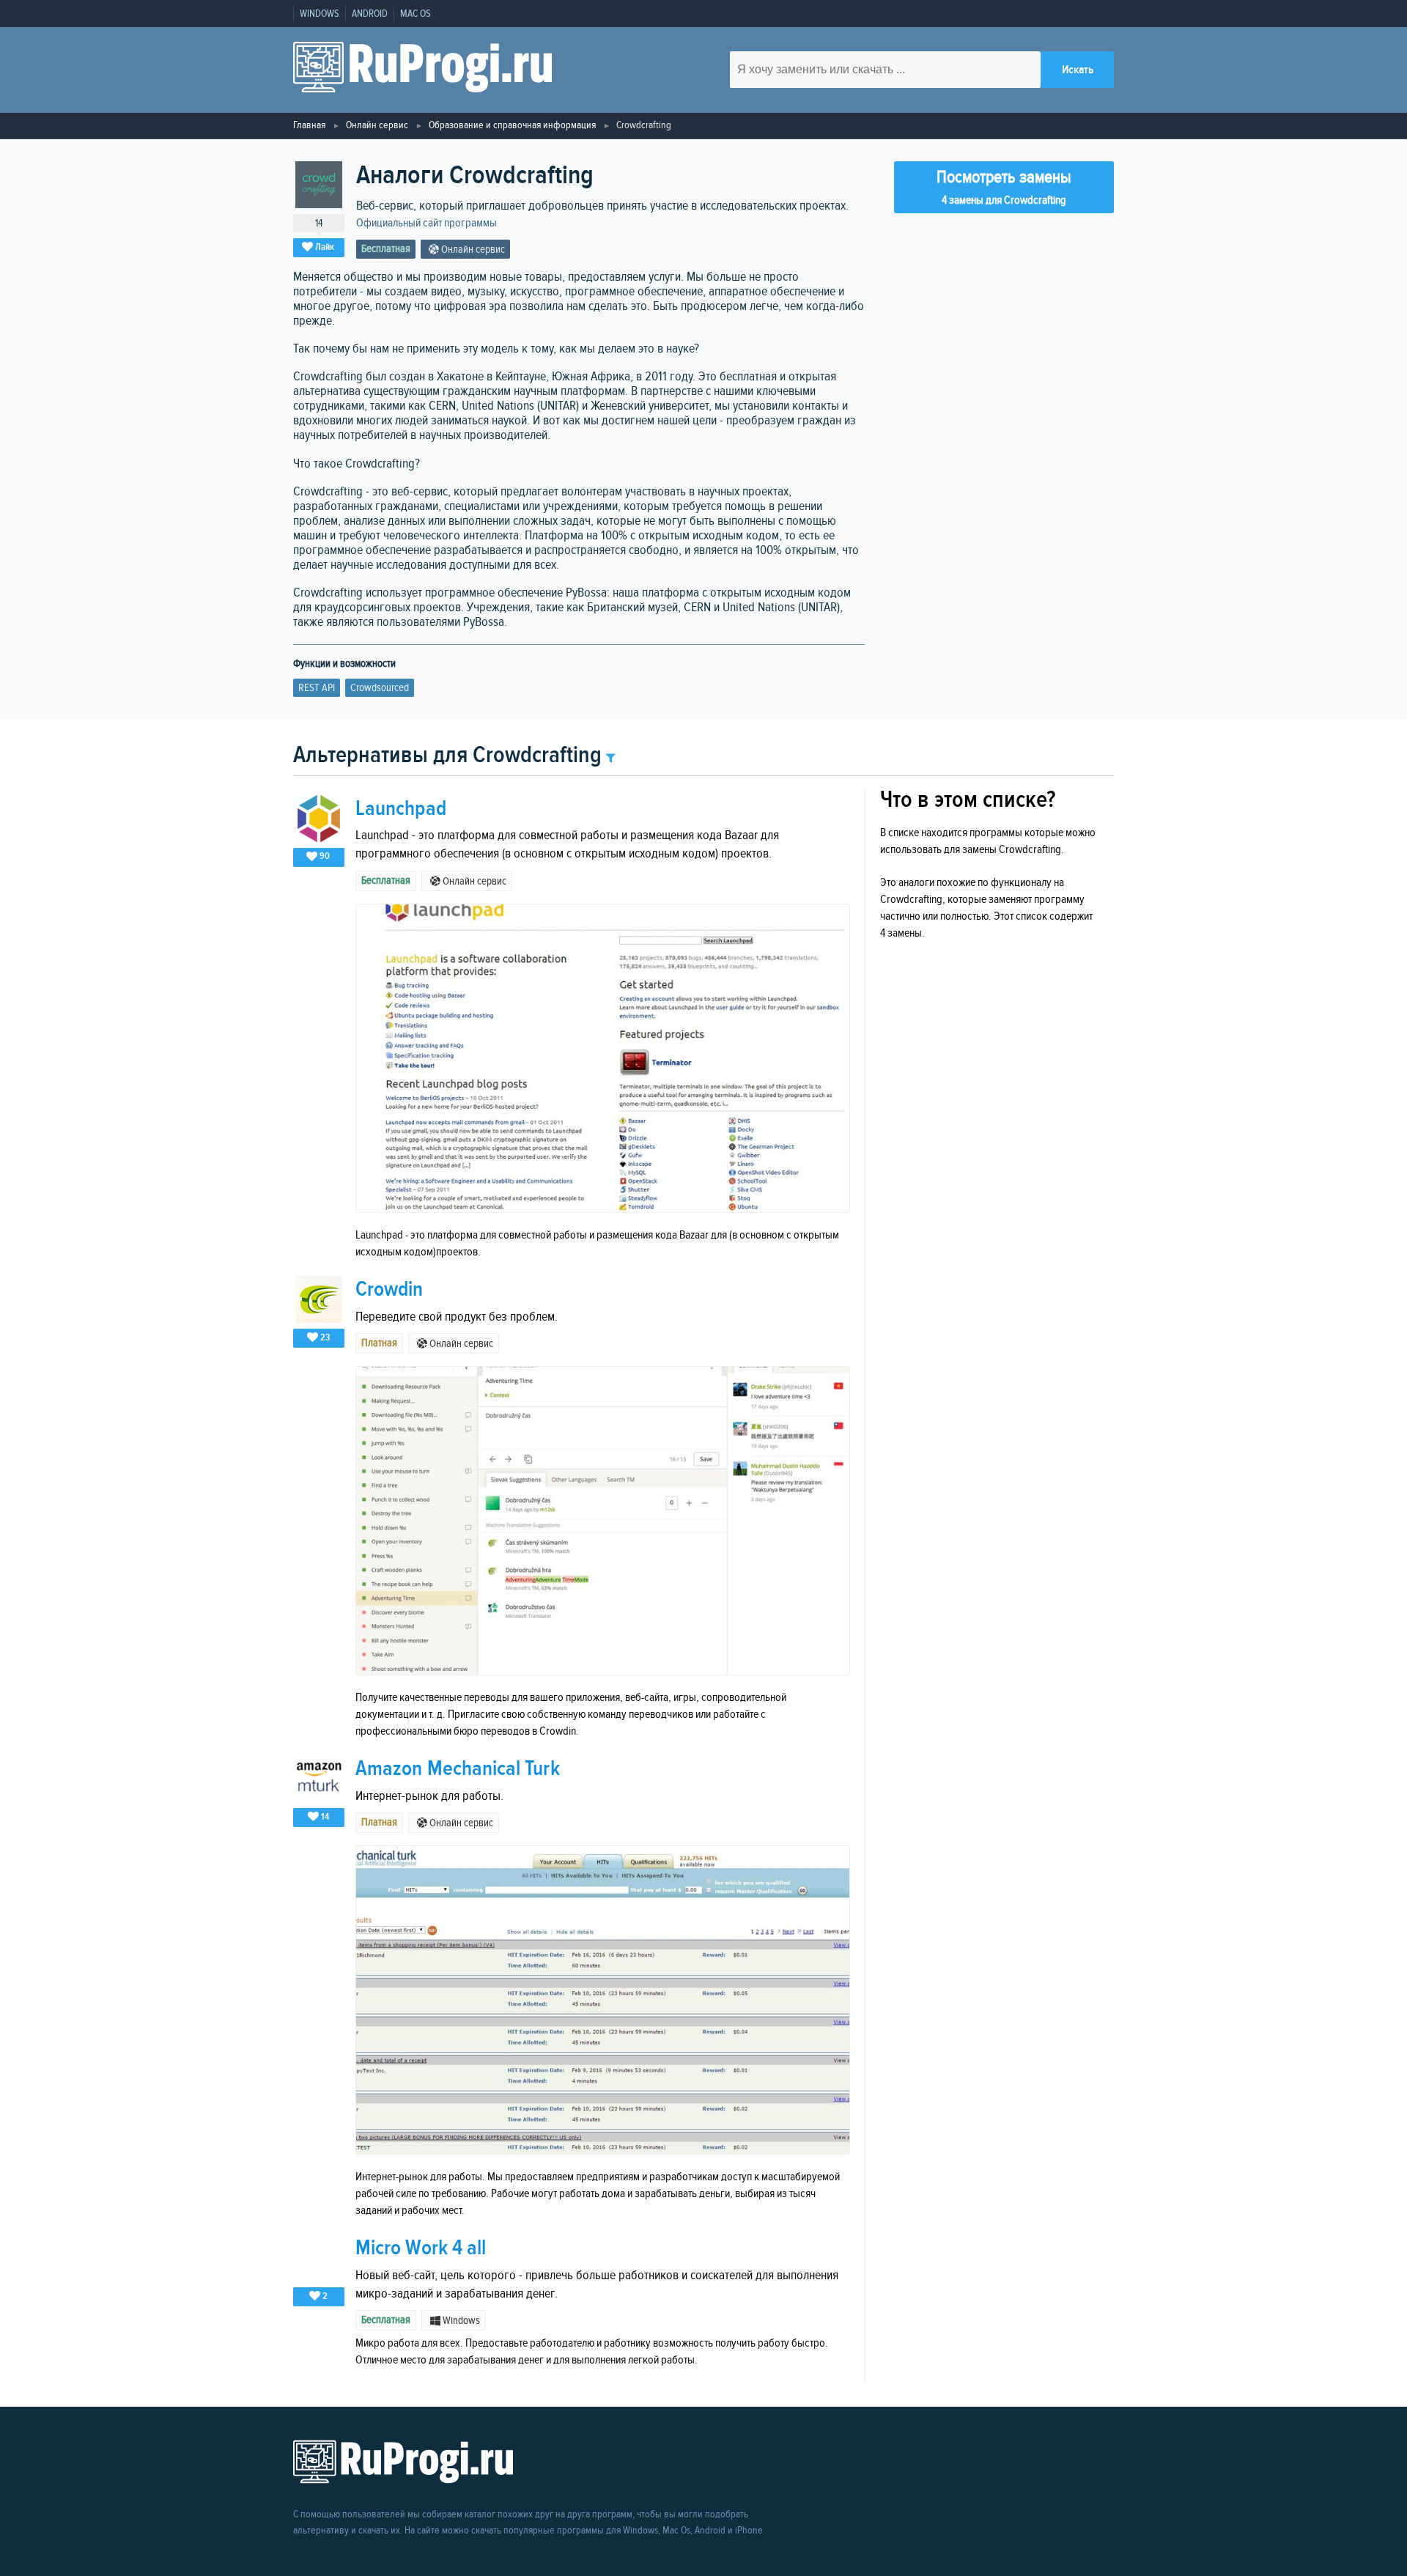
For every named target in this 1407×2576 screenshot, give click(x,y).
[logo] (422, 70)
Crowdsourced (380, 688)
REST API (317, 688)
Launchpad (401, 809)
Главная (309, 125)
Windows (320, 14)
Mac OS (416, 14)
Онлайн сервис (377, 125)
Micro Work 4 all (421, 2248)
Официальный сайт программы (426, 223)
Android (370, 14)
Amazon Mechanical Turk (458, 1769)
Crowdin (389, 1289)
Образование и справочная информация (512, 125)
